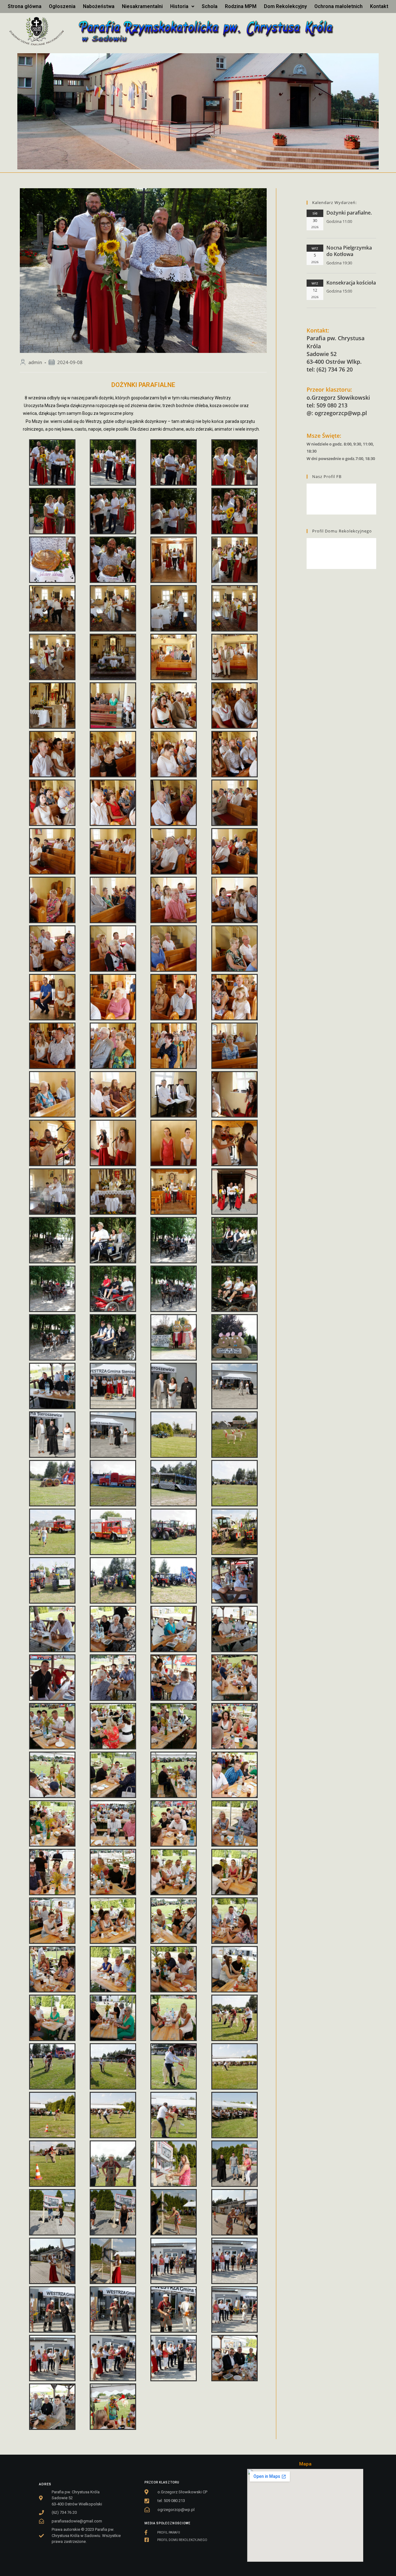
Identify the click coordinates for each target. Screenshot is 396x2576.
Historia (179, 6)
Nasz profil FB (327, 476)
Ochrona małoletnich (338, 6)
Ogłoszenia (62, 6)
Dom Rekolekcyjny (285, 6)
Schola (210, 6)
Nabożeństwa (99, 6)
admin (35, 362)
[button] (182, 7)
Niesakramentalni (142, 6)
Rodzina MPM (241, 6)
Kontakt (379, 6)
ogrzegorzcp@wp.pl (341, 413)
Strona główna (25, 6)
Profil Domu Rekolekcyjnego (342, 531)
